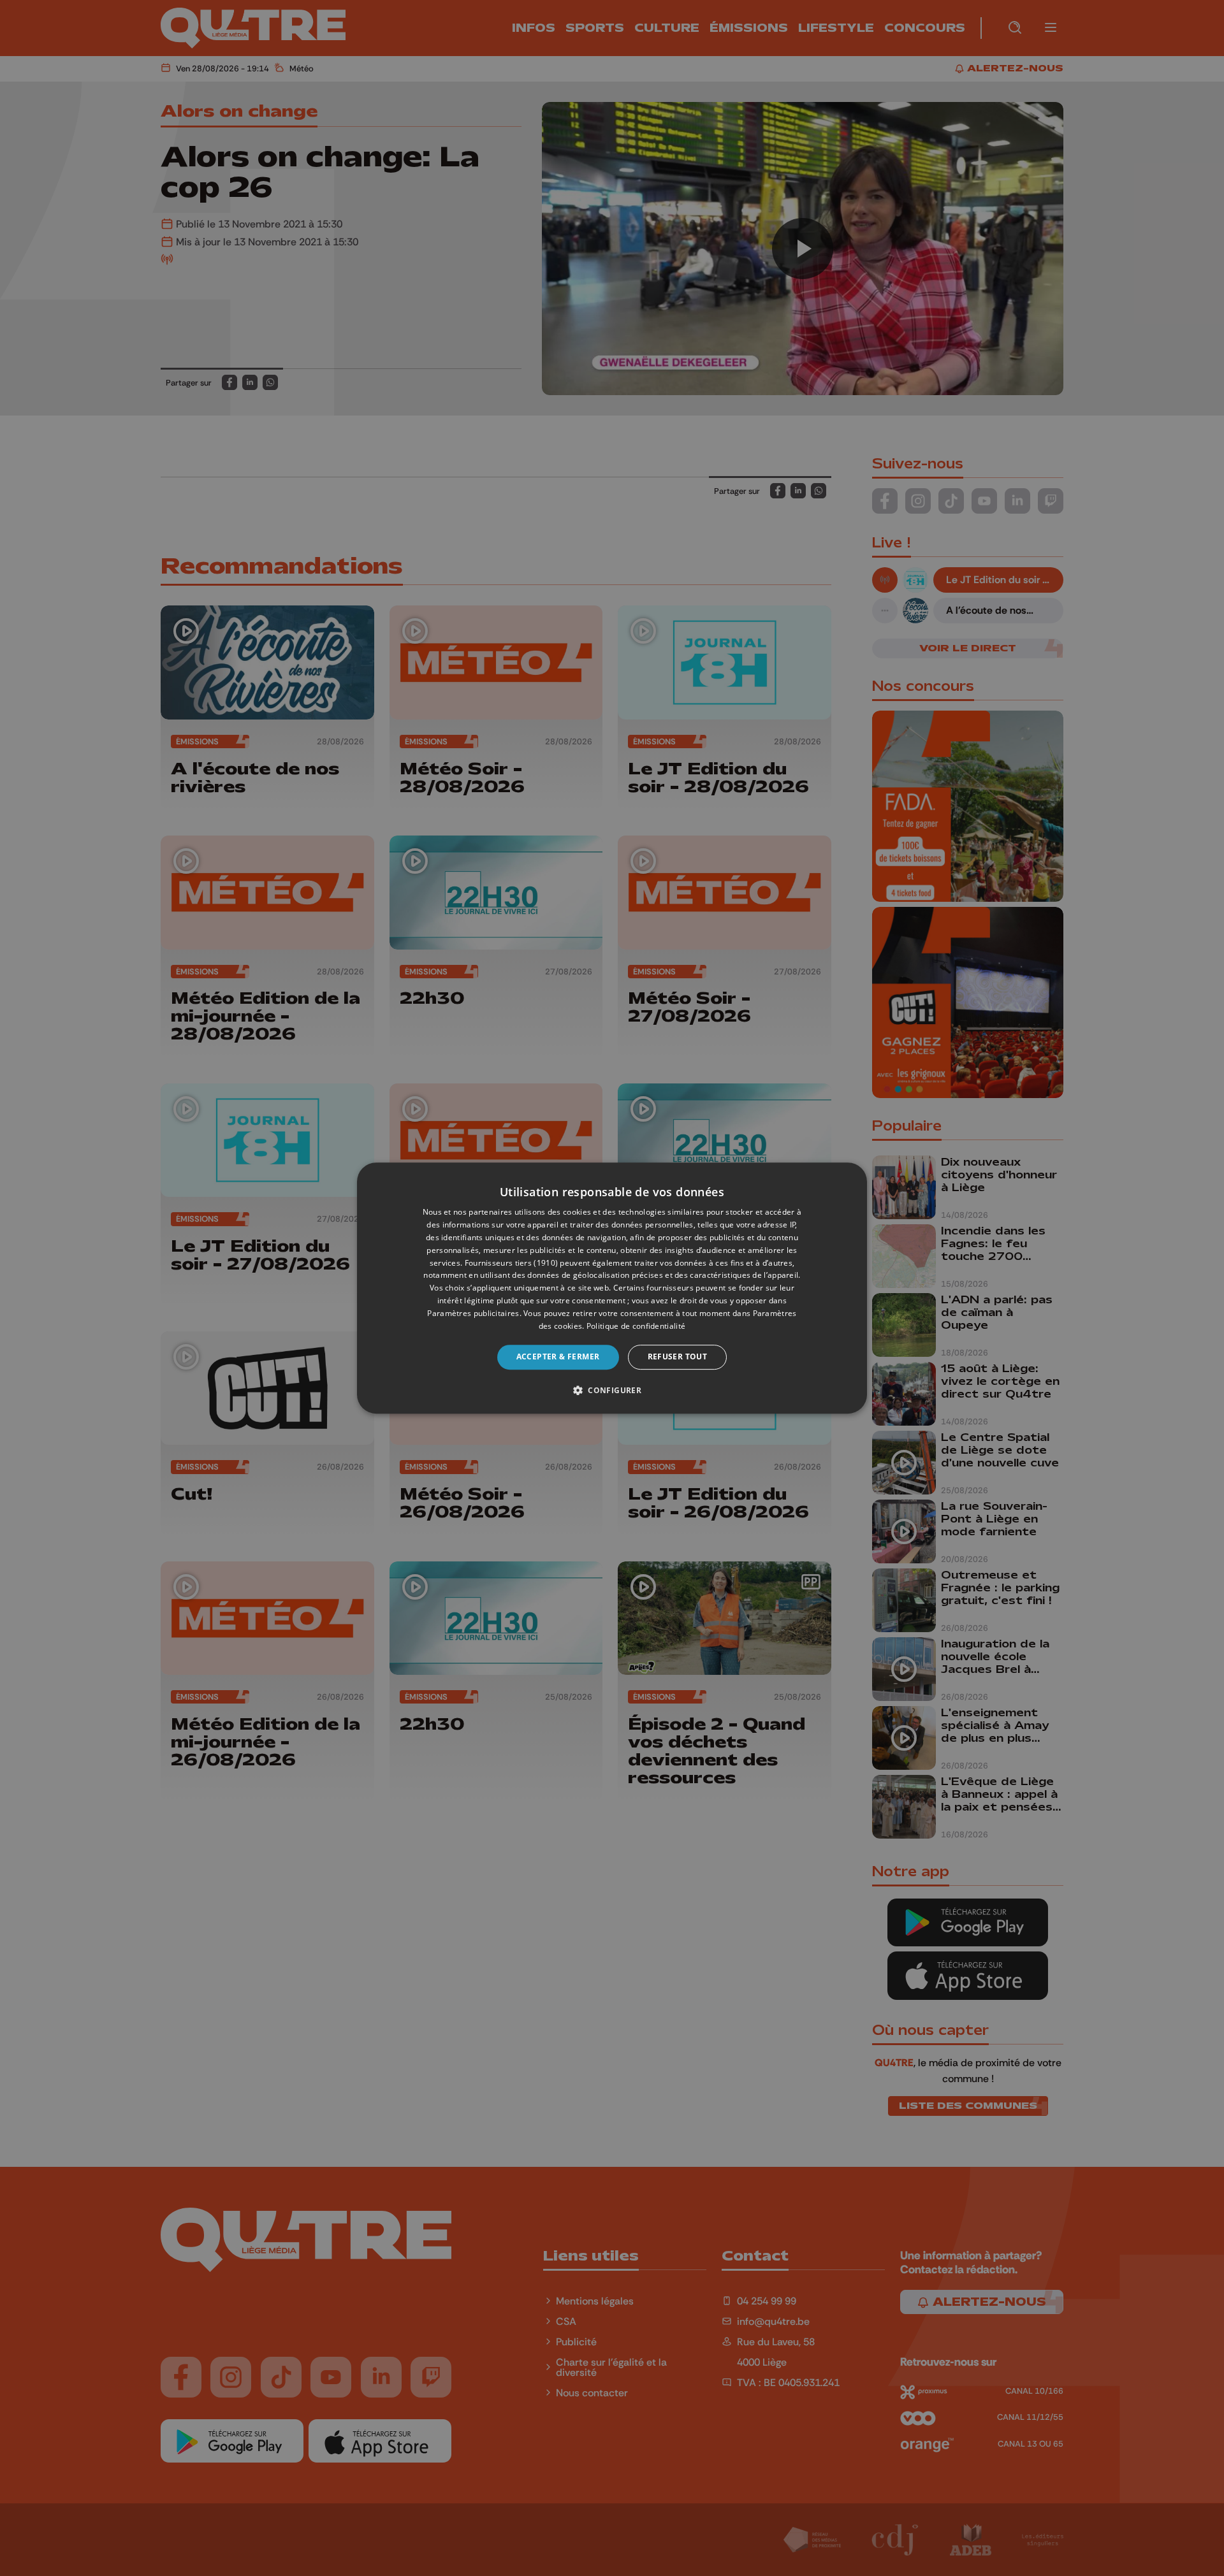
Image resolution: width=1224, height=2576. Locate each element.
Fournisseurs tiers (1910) (512, 1263)
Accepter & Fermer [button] (558, 1357)
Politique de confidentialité (636, 1326)
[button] (612, 1390)
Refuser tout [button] (678, 1357)
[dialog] (612, 1288)
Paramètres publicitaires (473, 1313)
